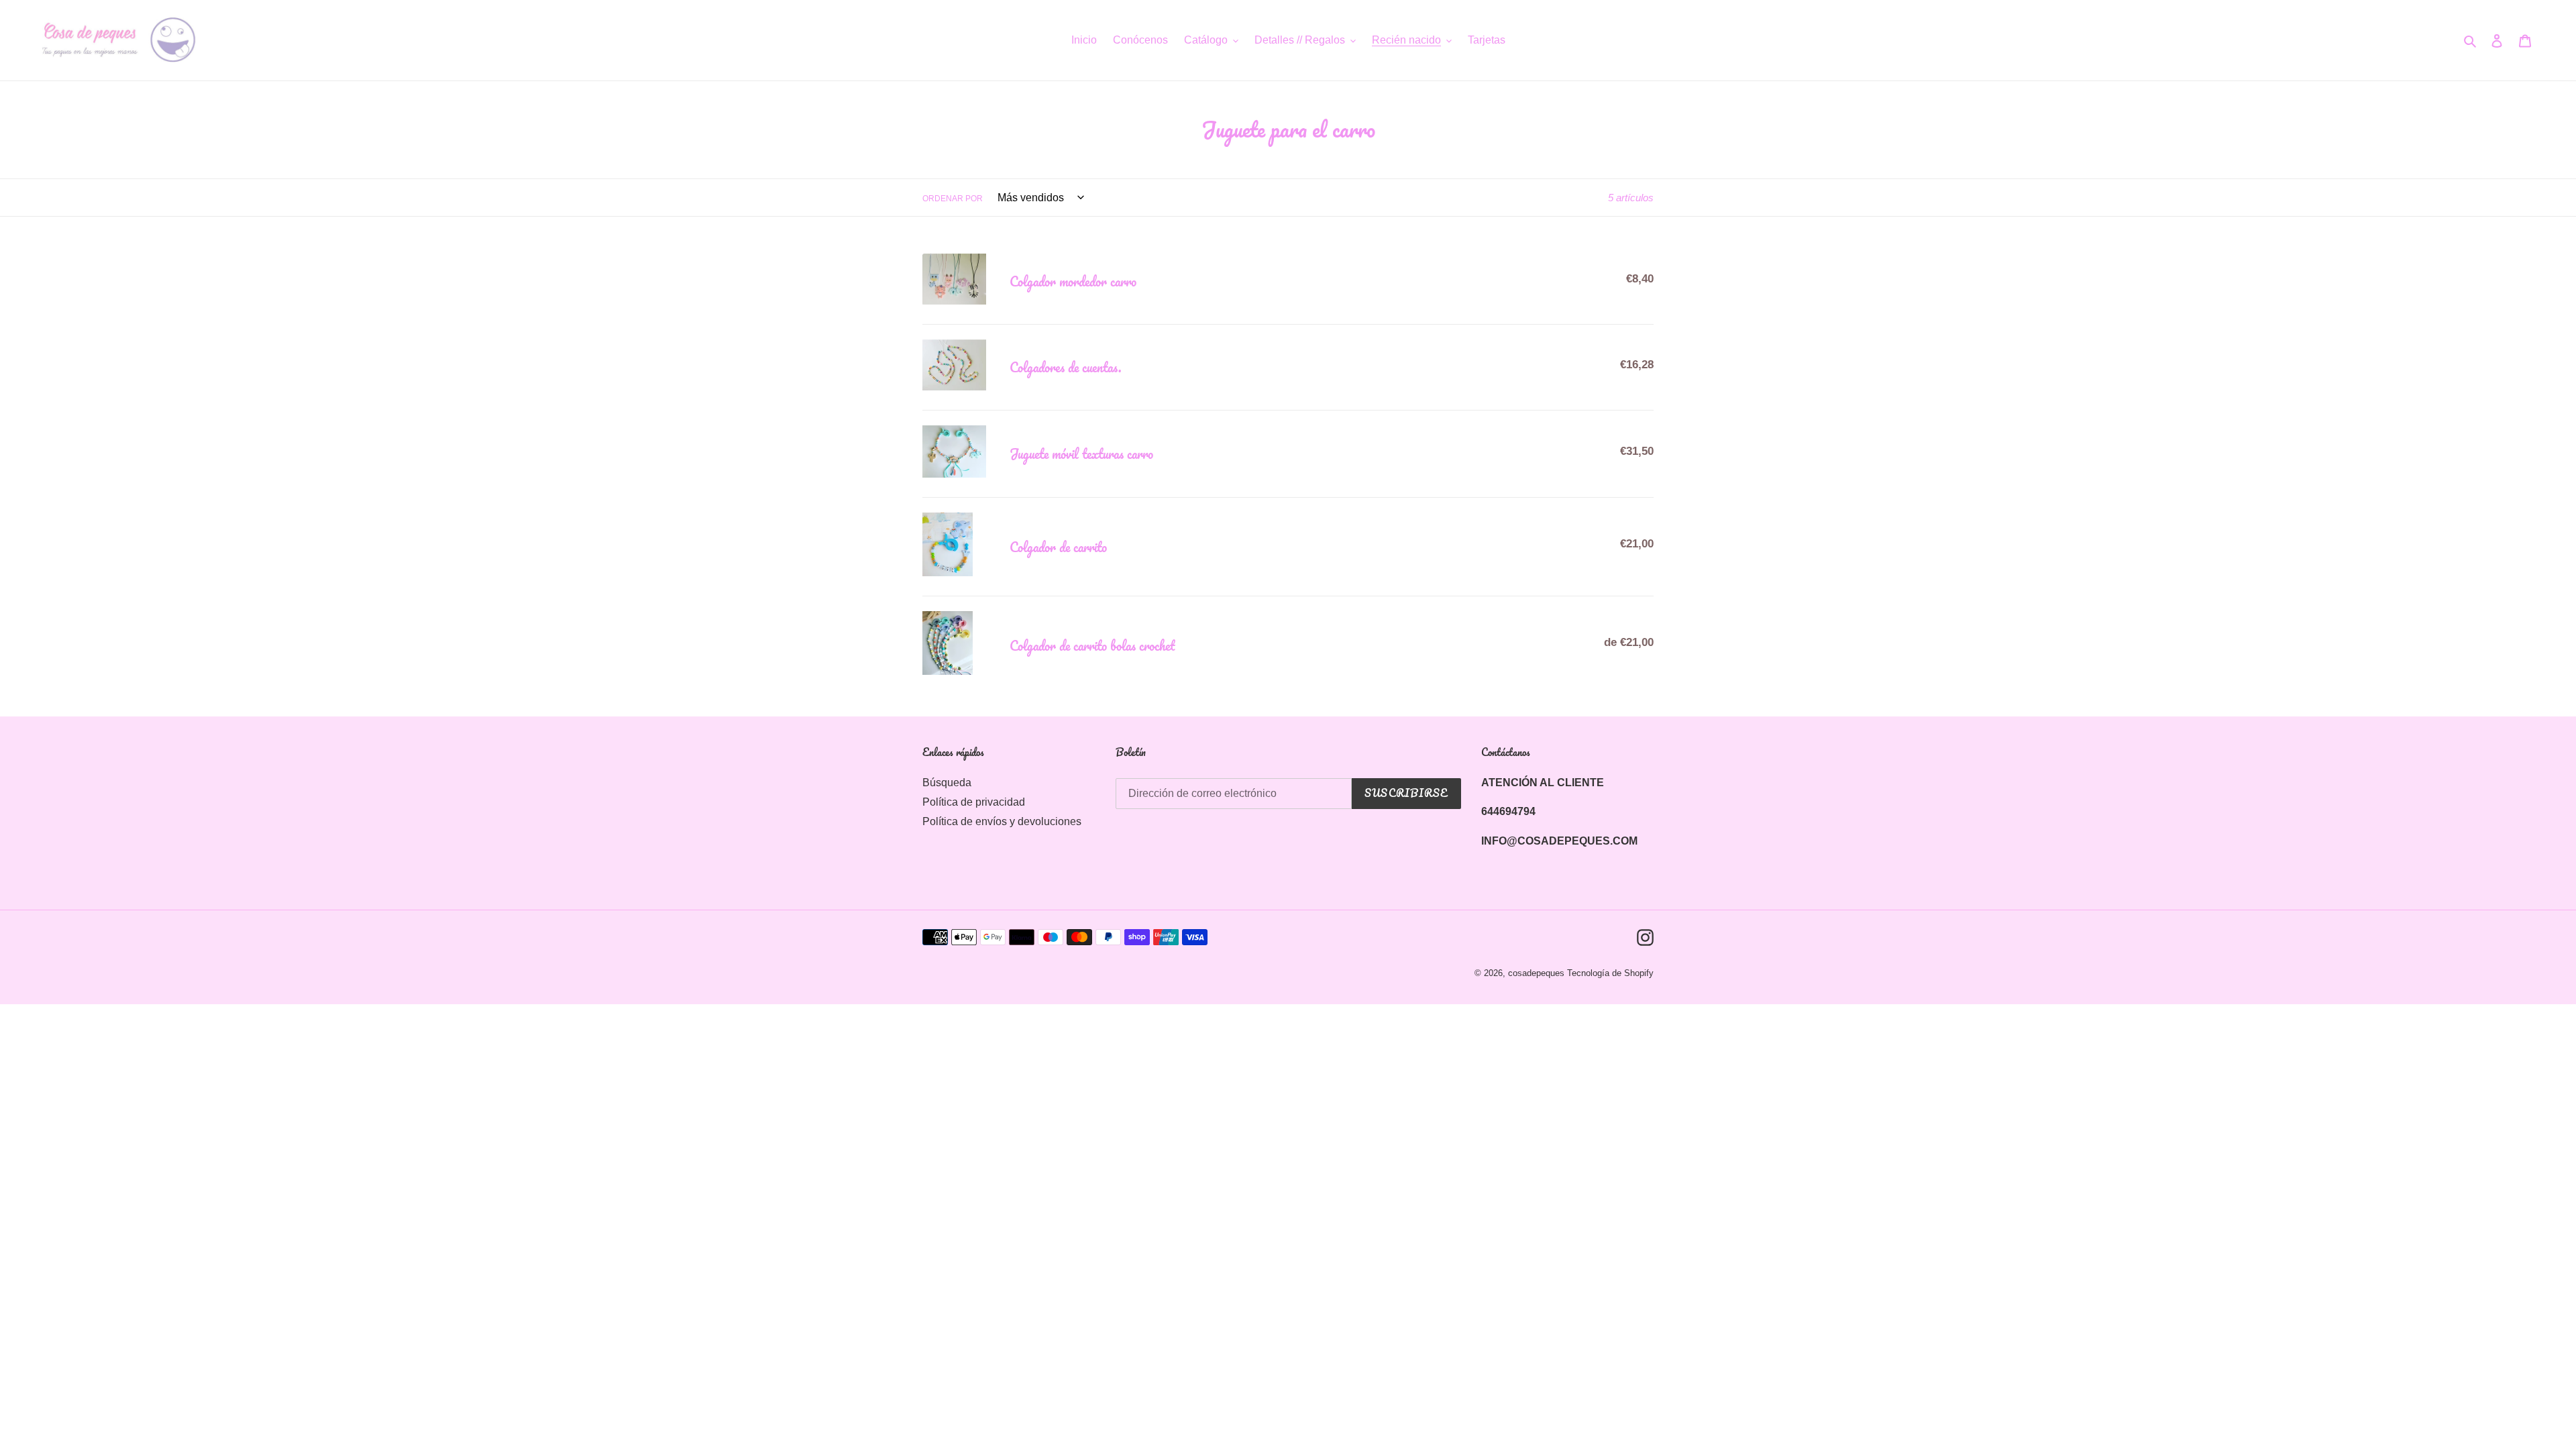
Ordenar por (953, 199)
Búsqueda (947, 783)
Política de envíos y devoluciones (1002, 821)
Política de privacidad (974, 802)
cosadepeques (1536, 973)
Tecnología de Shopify (1610, 973)
